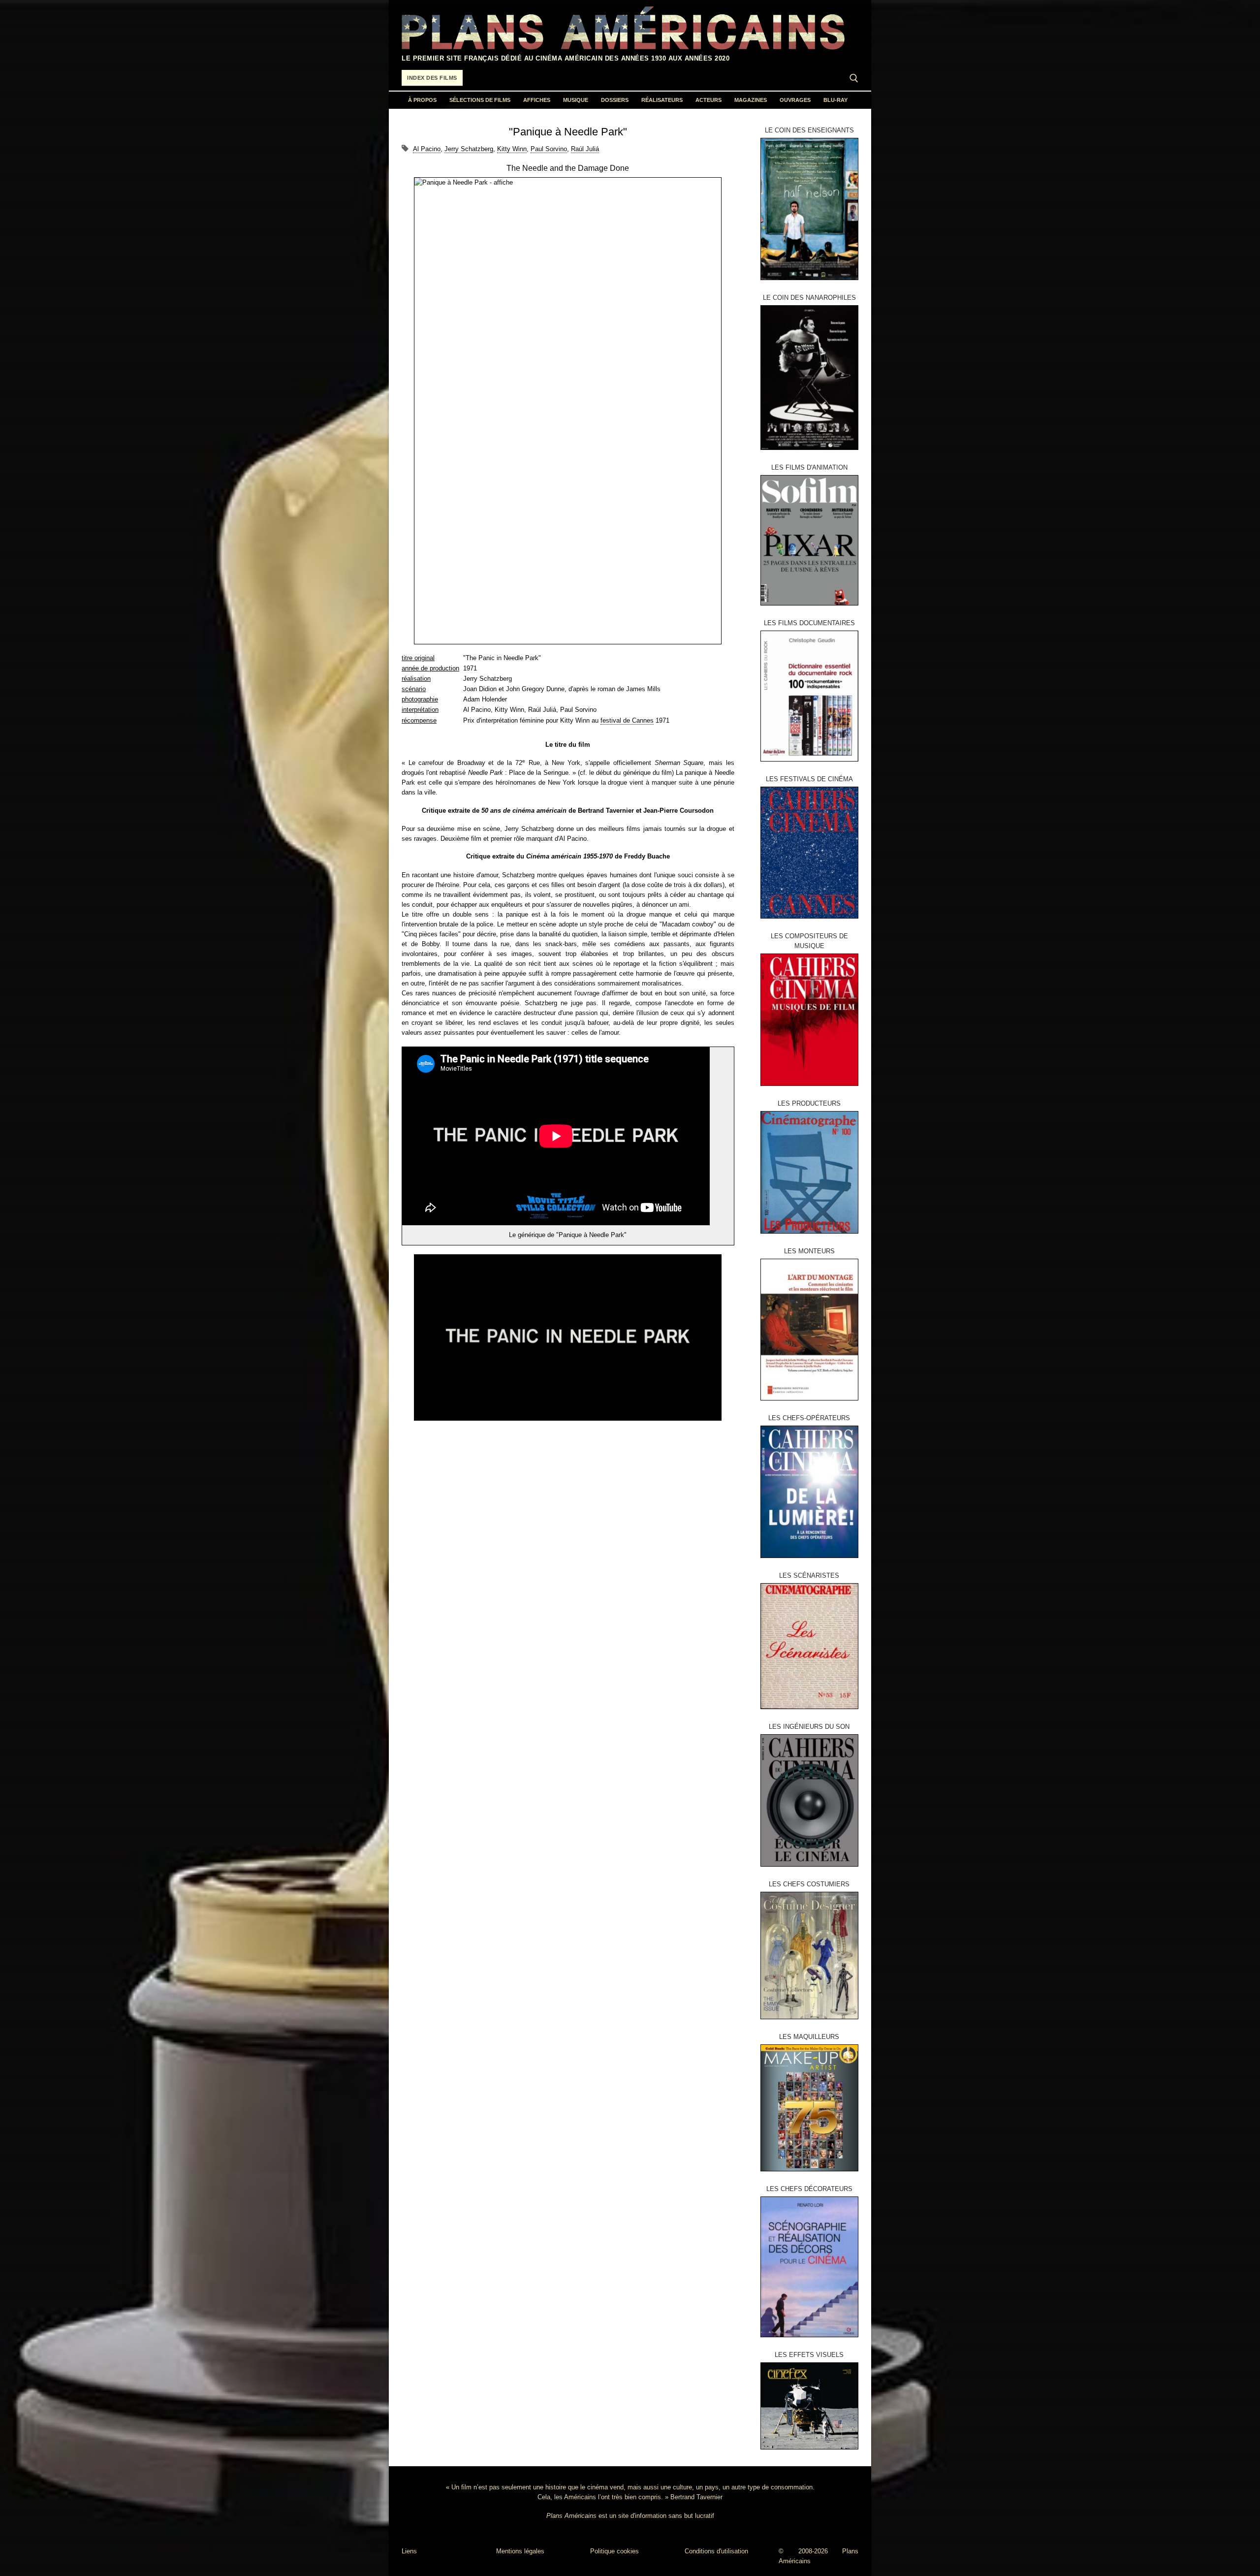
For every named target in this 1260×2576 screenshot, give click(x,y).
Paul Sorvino (549, 149)
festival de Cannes (627, 720)
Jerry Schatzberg (469, 149)
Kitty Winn (512, 149)
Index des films (432, 78)
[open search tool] (854, 78)
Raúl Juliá (585, 149)
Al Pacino (427, 149)
